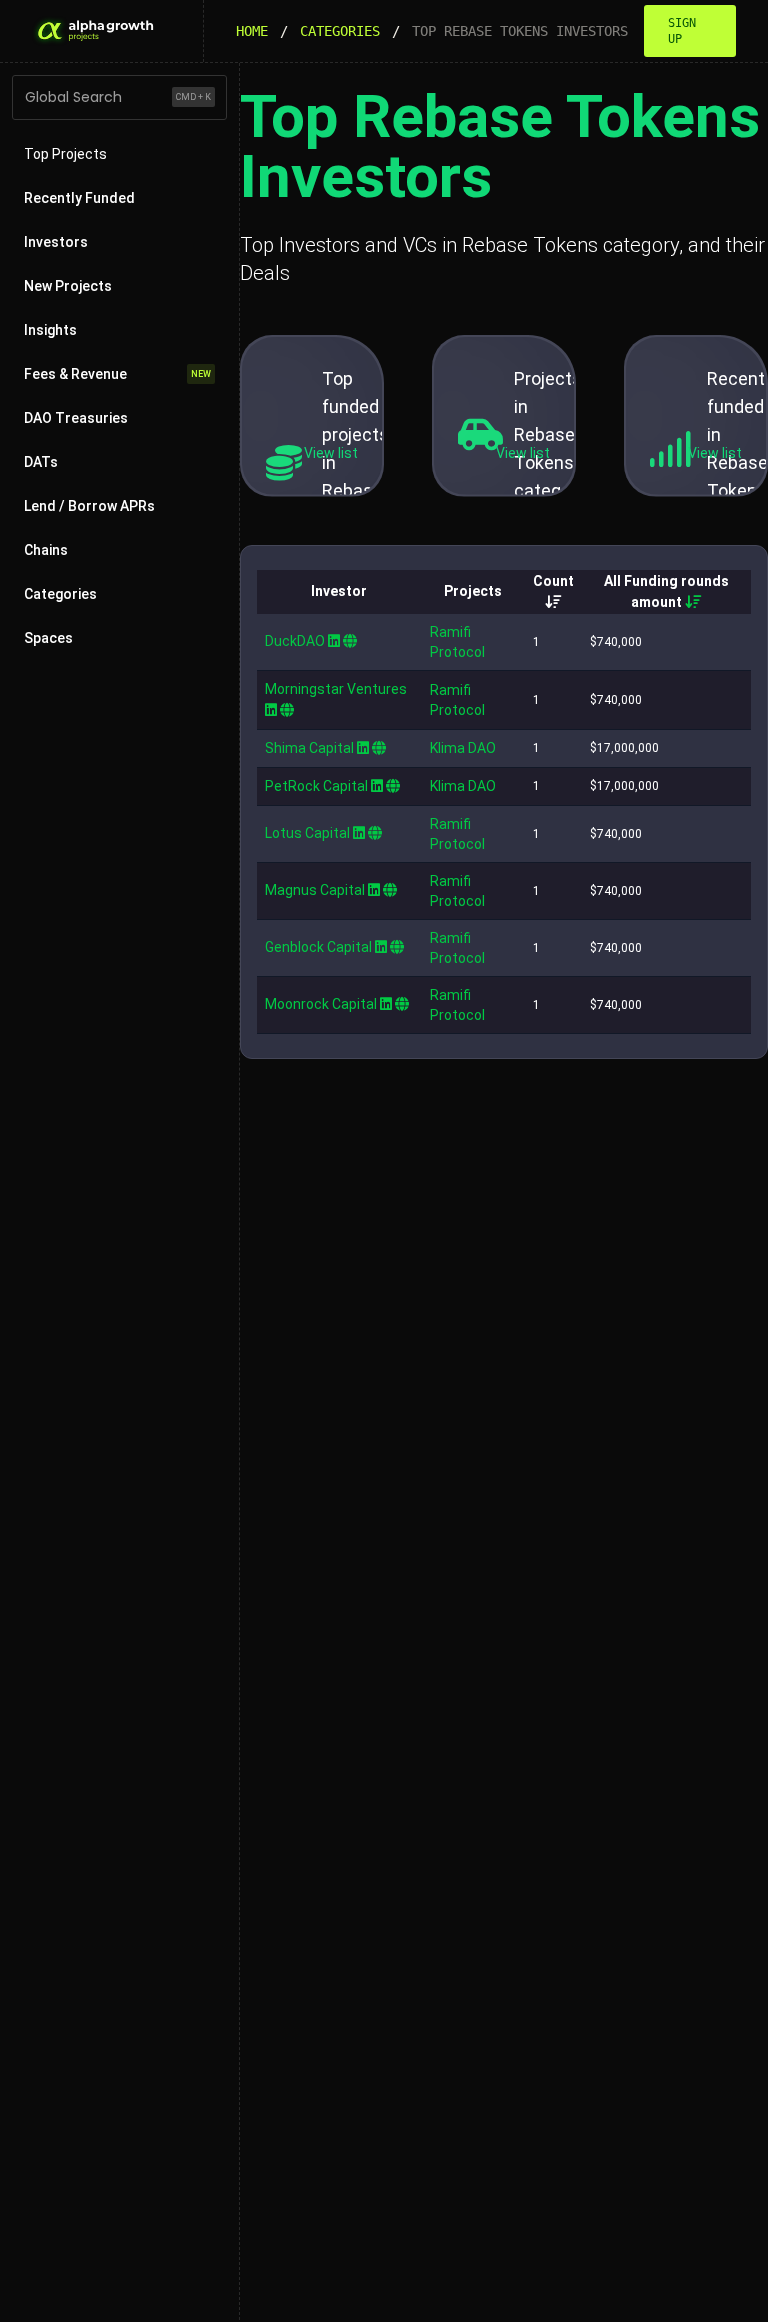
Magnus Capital (315, 890)
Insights (50, 330)
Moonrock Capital (321, 1004)
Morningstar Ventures (336, 689)
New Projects (68, 286)
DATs (41, 462)
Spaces (48, 638)
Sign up (682, 31)
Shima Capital (309, 748)
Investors (56, 242)
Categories (340, 31)
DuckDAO (295, 641)
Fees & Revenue (117, 374)
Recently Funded (79, 198)
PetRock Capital (316, 786)
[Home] (94, 31)
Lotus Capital (307, 833)
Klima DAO (463, 748)
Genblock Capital (318, 947)
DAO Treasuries (76, 418)
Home (252, 31)
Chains (46, 550)
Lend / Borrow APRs (89, 506)
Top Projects (65, 154)
